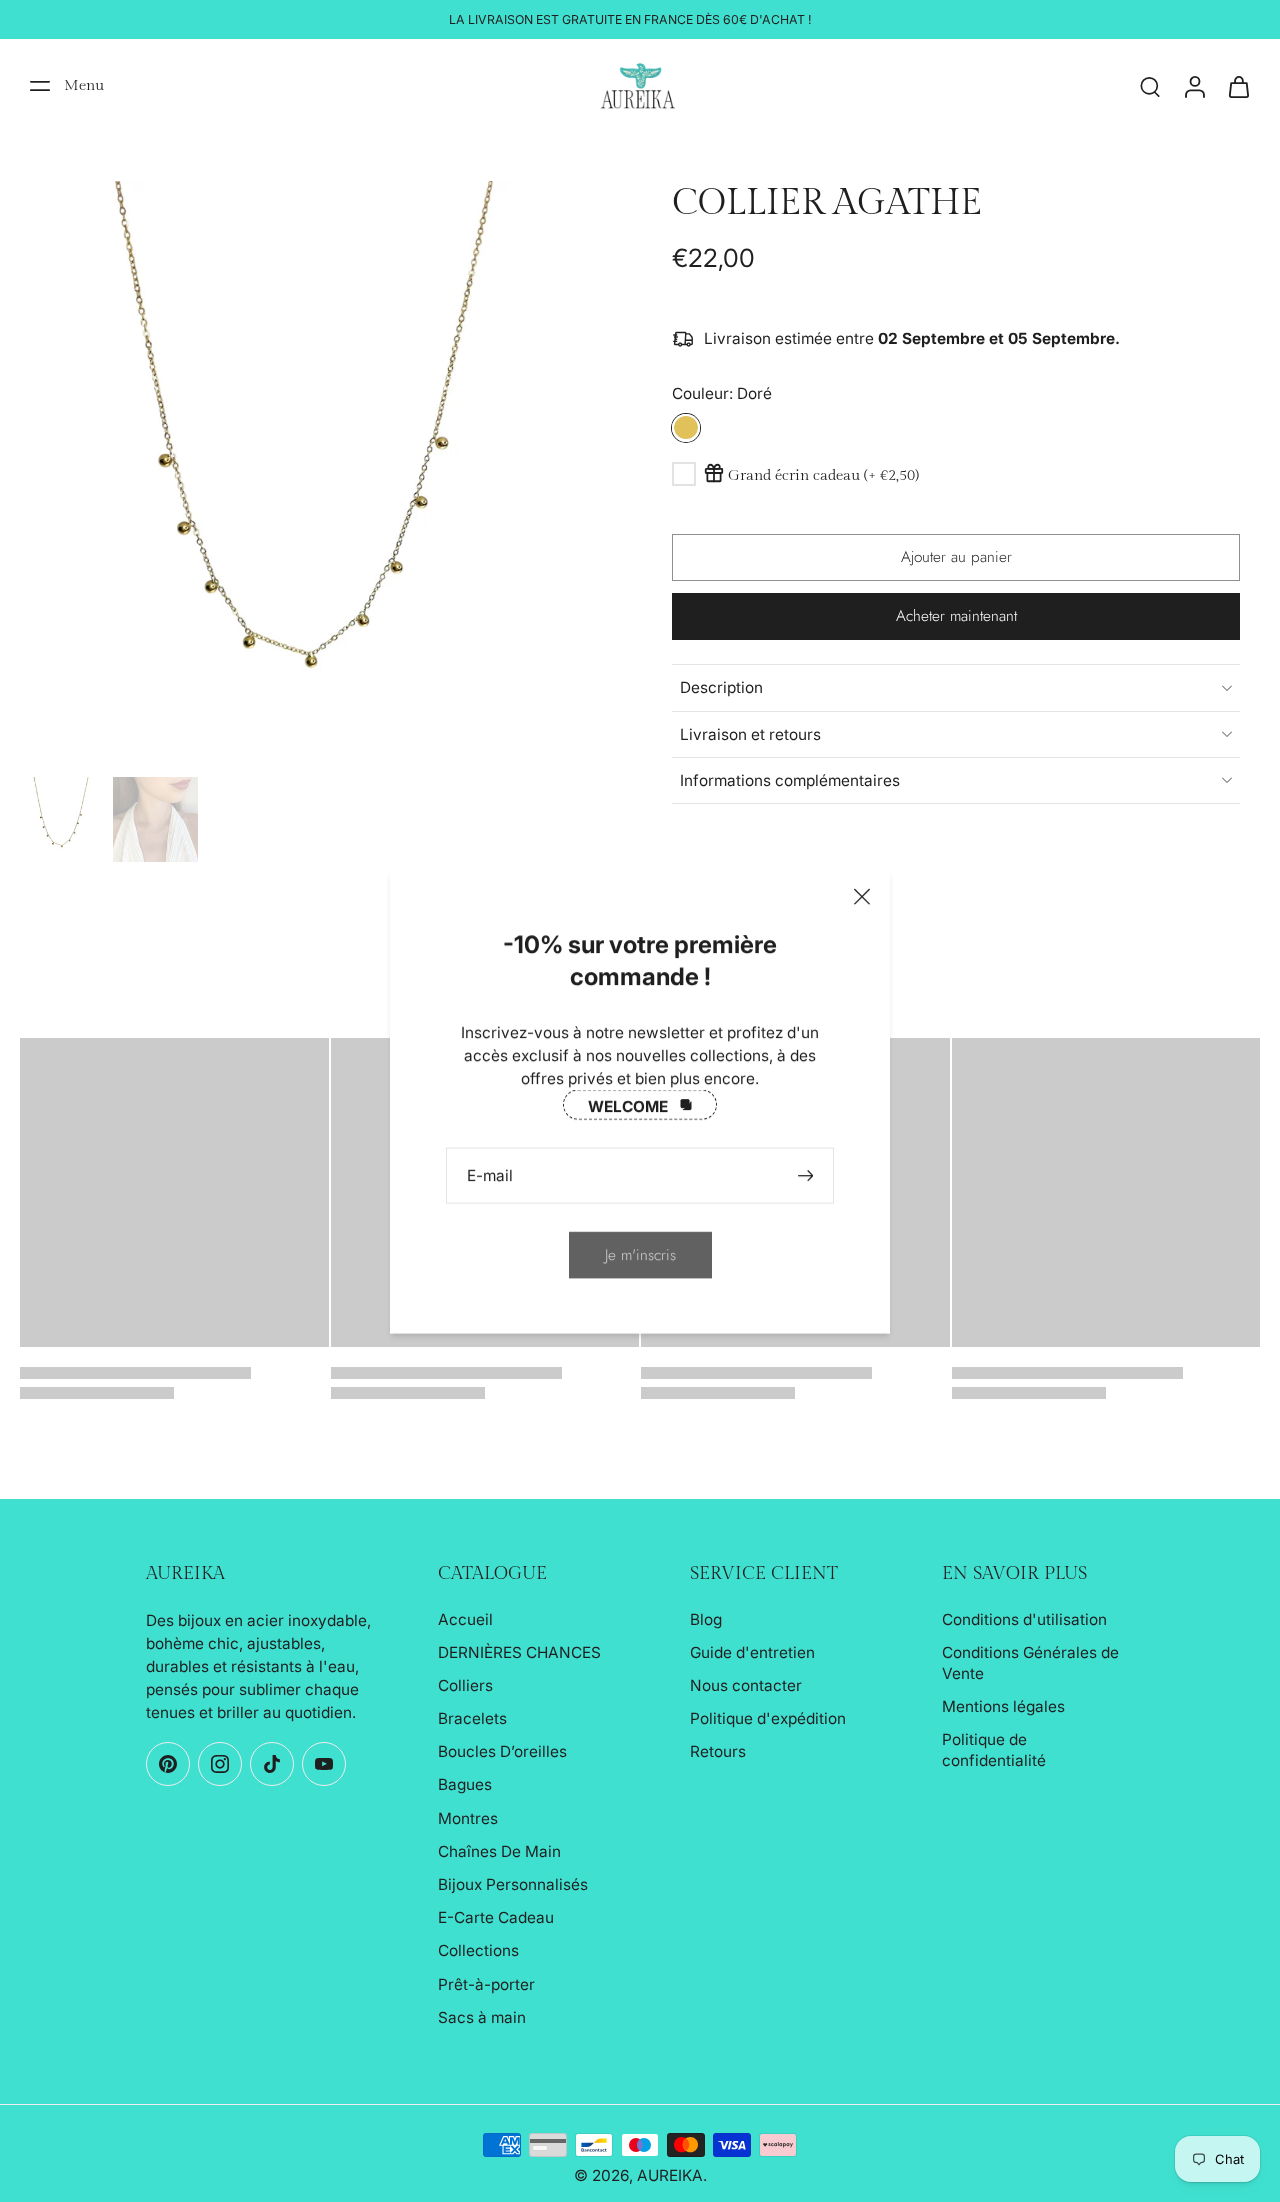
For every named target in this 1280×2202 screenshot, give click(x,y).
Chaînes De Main (499, 1851)
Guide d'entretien (752, 1652)
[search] (1150, 86)
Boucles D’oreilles (502, 1751)
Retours (718, 1751)
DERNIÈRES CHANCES (519, 1652)
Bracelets (472, 1718)
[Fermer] (862, 897)
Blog (706, 1619)
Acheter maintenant (956, 616)
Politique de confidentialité (994, 1750)
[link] (640, 1254)
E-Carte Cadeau (496, 1917)
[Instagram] (220, 1764)
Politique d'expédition (768, 1718)
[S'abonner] (807, 1175)
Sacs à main (482, 2017)
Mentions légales (1003, 1706)
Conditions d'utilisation (1024, 1619)
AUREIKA (670, 2175)
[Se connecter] (1194, 86)
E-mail (490, 1175)
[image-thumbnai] (62, 819)
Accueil (465, 1619)
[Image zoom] (314, 475)
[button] (956, 556)
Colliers (465, 1685)
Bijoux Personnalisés (513, 1884)
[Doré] (686, 427)
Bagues (465, 1784)
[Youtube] (324, 1764)
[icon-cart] (1238, 86)
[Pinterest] (168, 1764)
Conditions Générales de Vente (1030, 1663)
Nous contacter (746, 1685)
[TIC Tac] (272, 1764)
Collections (478, 1950)
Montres (468, 1818)
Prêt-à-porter (486, 1984)
